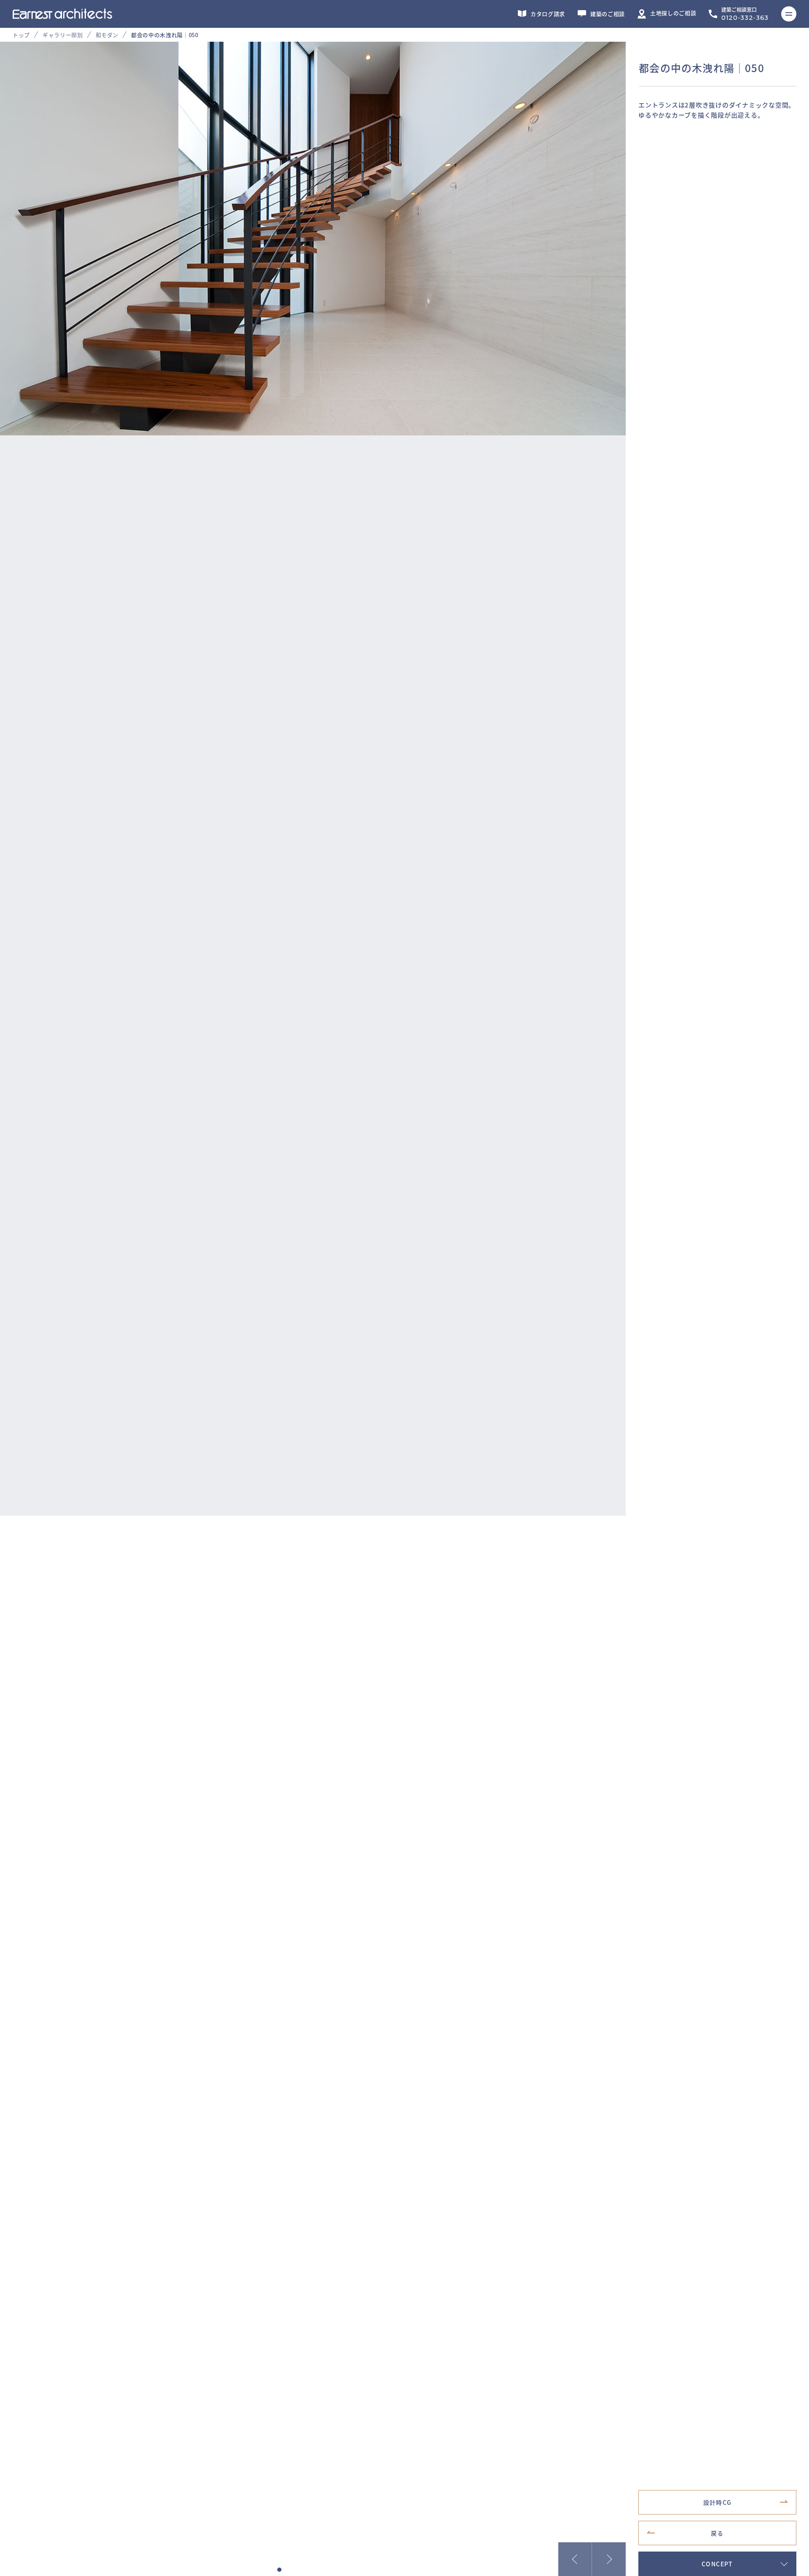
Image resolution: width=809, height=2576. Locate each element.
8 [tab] (338, 2570)
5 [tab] (313, 2570)
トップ (21, 35)
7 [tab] (330, 2570)
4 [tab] (305, 2570)
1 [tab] (279, 2570)
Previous (575, 2559)
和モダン (107, 35)
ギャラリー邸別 (63, 35)
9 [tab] (347, 2570)
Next (609, 2559)
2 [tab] (288, 2570)
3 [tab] (296, 2570)
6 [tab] (321, 2570)
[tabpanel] (404, 779)
